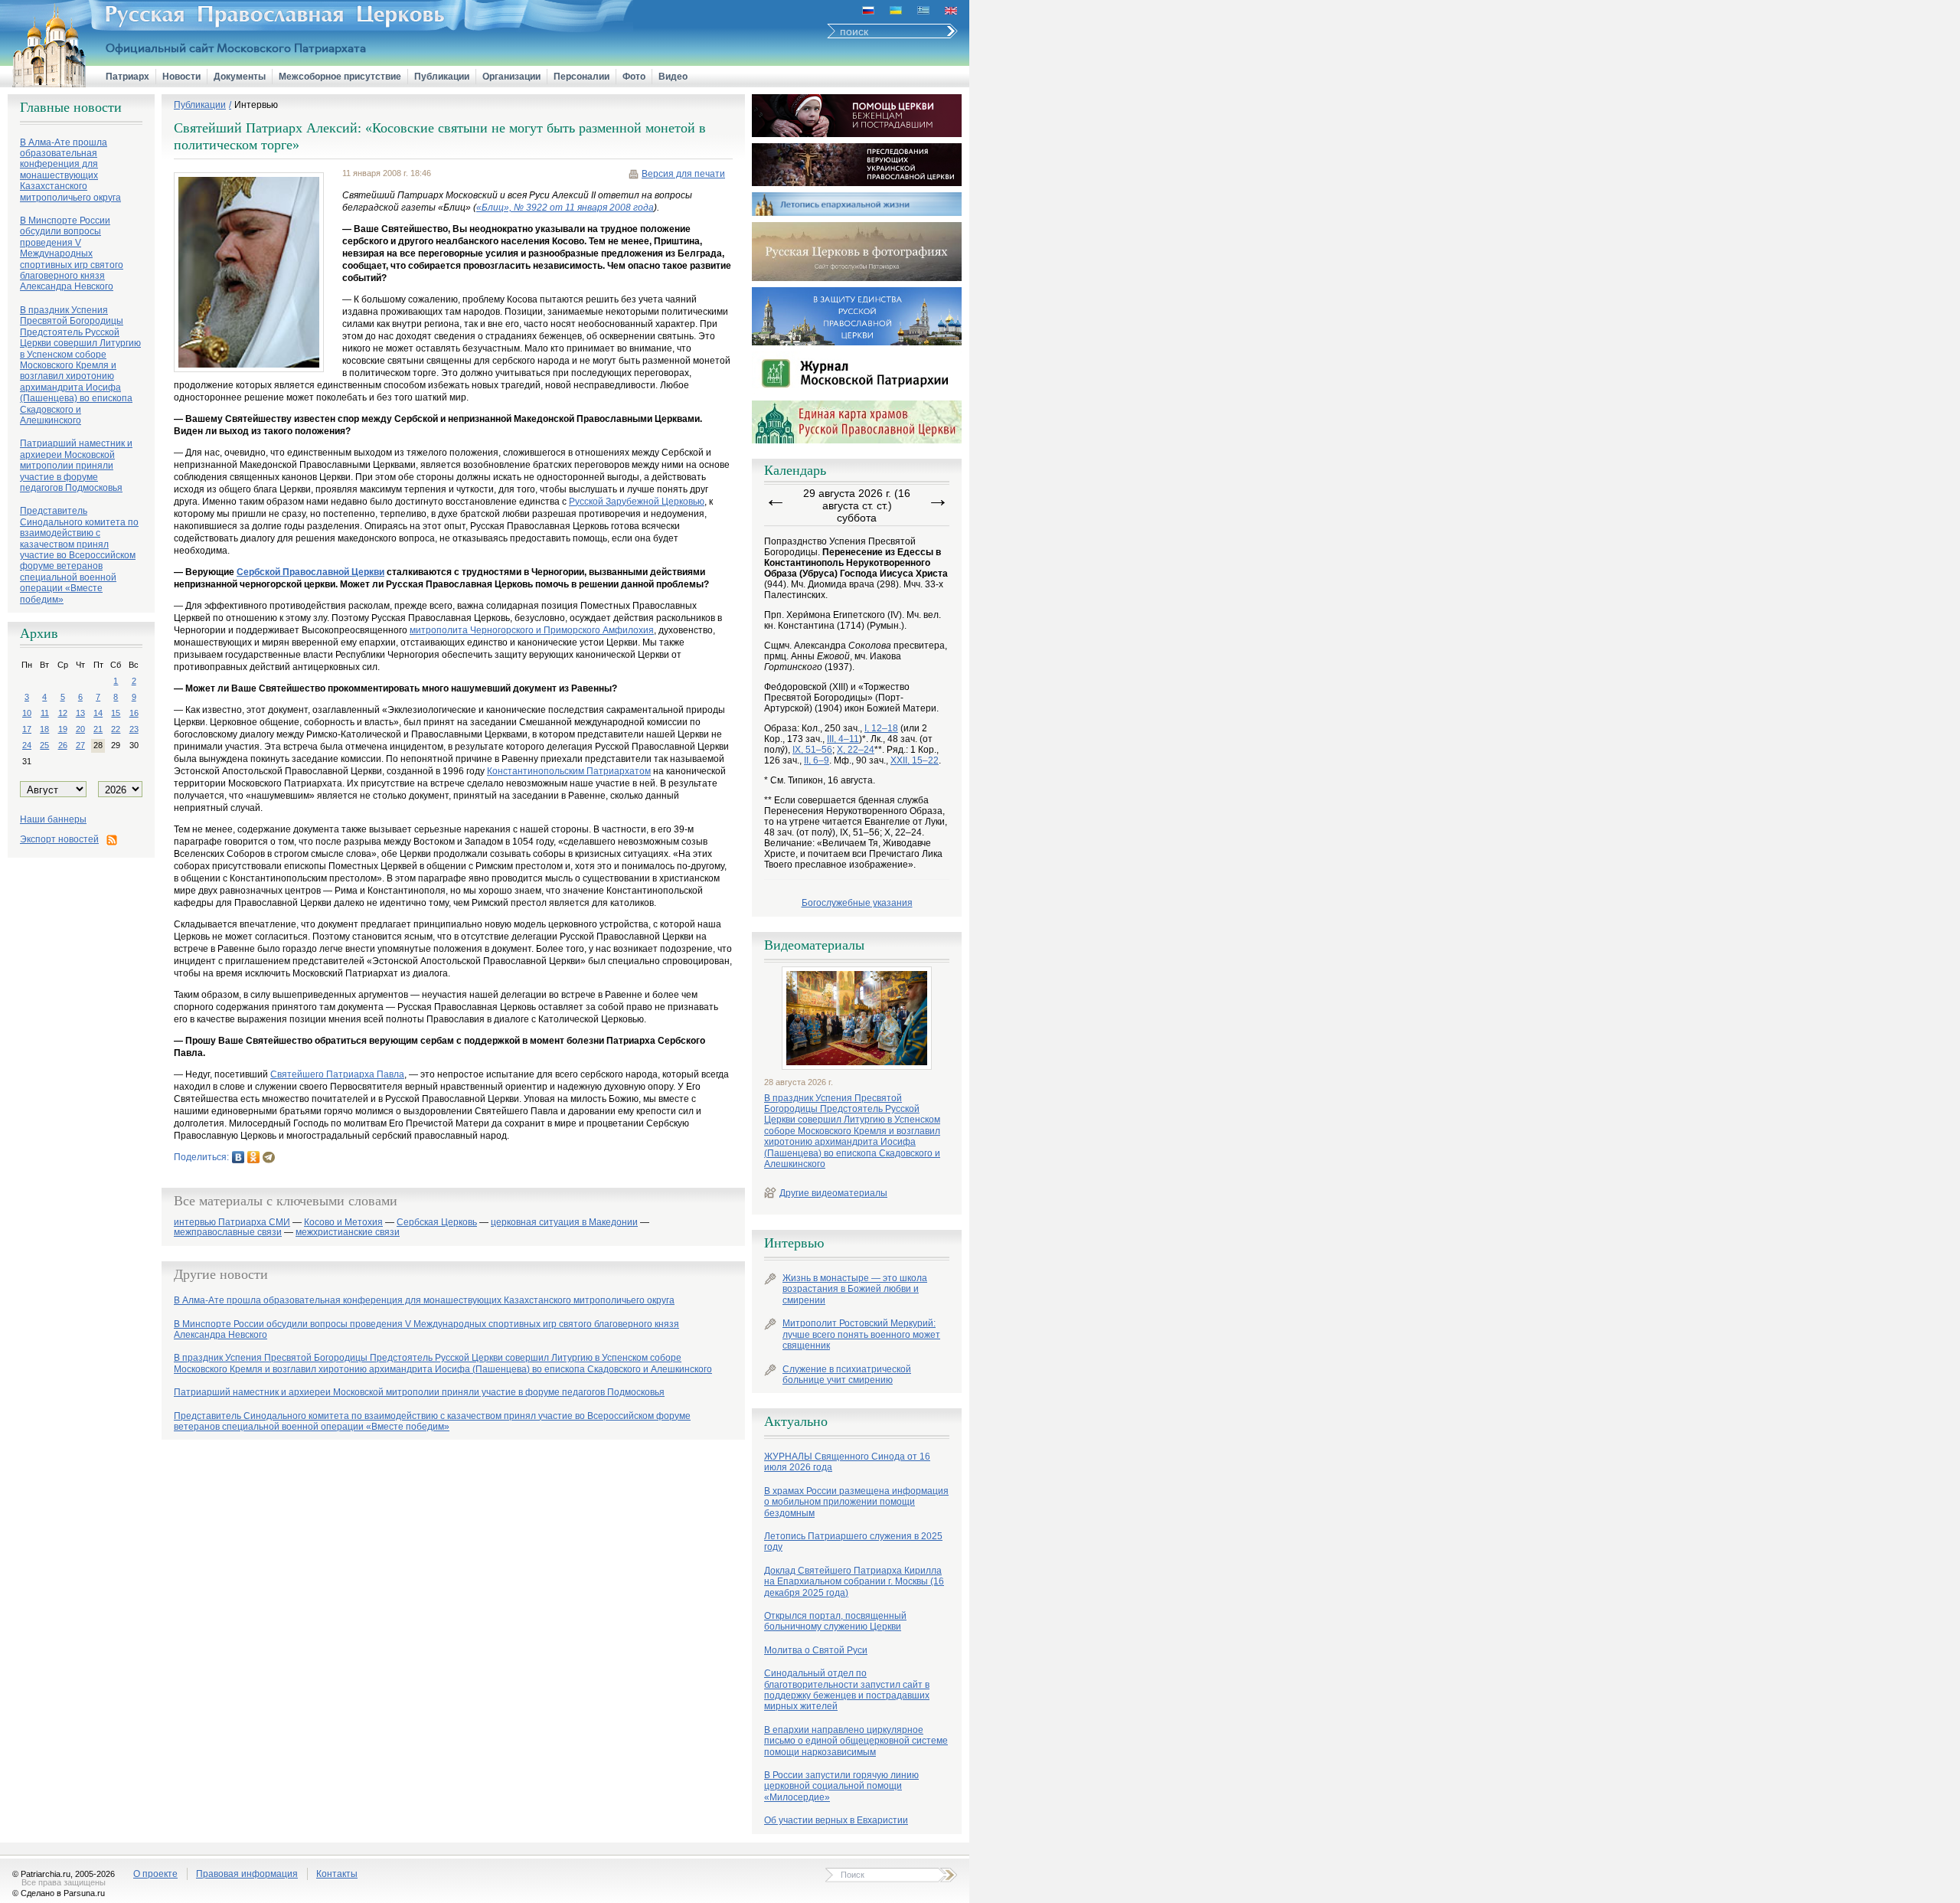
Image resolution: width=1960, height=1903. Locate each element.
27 (80, 745)
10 (27, 713)
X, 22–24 (856, 750)
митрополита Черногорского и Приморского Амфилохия (532, 630)
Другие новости (221, 1274)
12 (63, 713)
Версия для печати (683, 174)
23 (134, 729)
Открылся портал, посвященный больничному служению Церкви (835, 1621)
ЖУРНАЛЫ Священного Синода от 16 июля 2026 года (847, 1462)
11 (45, 713)
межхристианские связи (348, 1233)
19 (63, 729)
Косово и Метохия (343, 1223)
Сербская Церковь (437, 1223)
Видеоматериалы (814, 945)
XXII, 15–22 (915, 760)
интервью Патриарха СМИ (232, 1223)
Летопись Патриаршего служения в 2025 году (853, 1542)
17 (27, 729)
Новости (181, 77)
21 (98, 729)
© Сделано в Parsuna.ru (59, 1893)
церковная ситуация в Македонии (564, 1223)
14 (98, 713)
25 (44, 745)
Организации (511, 77)
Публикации (442, 77)
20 (80, 729)
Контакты (337, 1874)
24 (27, 745)
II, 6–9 (817, 760)
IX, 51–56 (812, 750)
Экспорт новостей (59, 839)
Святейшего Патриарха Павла (337, 1074)
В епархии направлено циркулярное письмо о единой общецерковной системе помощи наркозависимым (856, 1741)
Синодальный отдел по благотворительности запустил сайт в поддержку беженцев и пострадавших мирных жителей (847, 1690)
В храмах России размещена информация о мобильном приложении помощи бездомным (856, 1502)
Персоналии (581, 77)
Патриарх (127, 77)
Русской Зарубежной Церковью (637, 502)
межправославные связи (228, 1233)
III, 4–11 (843, 739)
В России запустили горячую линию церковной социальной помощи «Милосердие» (841, 1786)
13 (80, 713)
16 (134, 713)
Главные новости (71, 107)
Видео (673, 77)
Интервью (256, 105)
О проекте (155, 1874)
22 (116, 729)
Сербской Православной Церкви (310, 572)
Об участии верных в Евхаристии (836, 1820)
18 (44, 729)
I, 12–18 (881, 728)
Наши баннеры (53, 819)
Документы (240, 77)
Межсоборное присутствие (340, 77)
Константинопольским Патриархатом (569, 771)
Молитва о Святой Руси (816, 1650)
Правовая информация (247, 1874)
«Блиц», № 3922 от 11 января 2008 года (565, 208)
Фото (634, 77)
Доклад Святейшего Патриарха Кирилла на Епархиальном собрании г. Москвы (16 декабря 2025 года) (854, 1582)
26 (63, 745)
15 (116, 713)
